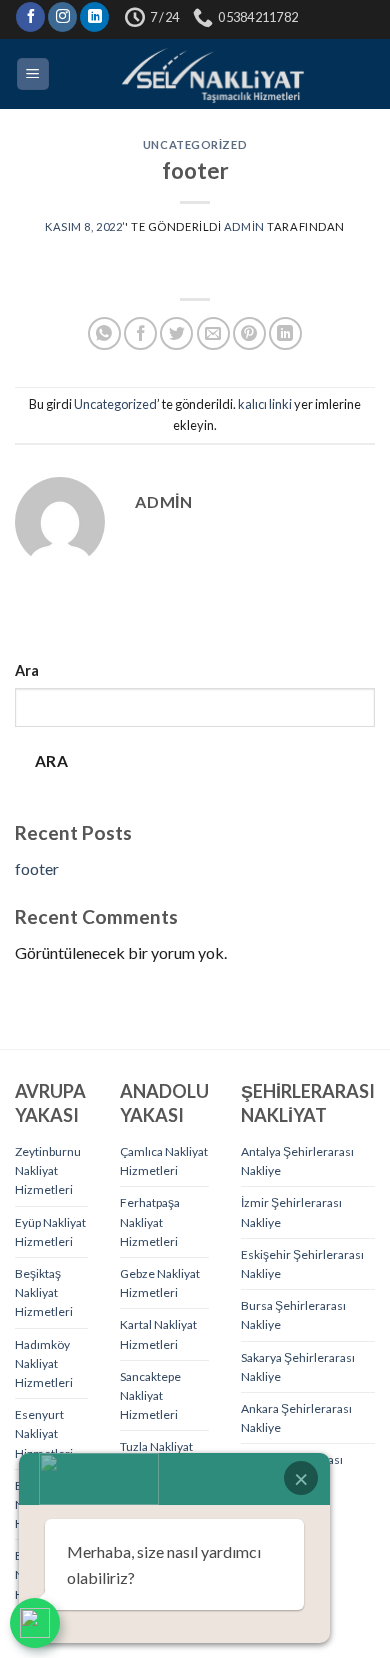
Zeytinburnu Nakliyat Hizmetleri (48, 1170)
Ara (27, 670)
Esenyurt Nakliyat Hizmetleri (44, 1433)
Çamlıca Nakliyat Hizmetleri (164, 1161)
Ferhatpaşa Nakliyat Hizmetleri (150, 1221)
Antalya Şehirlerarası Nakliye (297, 1161)
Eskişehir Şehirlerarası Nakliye (302, 1264)
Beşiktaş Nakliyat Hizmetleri (44, 1292)
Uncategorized (195, 144)
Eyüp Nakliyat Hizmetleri (50, 1232)
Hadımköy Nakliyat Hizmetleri (44, 1363)
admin (244, 226)
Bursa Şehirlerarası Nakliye (293, 1315)
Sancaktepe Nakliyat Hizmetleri (150, 1395)
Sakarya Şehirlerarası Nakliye (298, 1367)
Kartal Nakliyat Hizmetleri (158, 1334)
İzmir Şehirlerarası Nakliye (291, 1212)
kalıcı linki (265, 404)
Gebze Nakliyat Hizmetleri (160, 1283)
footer (37, 868)
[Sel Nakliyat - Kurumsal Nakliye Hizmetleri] (213, 74)
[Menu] (33, 74)
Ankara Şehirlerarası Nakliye (296, 1418)
